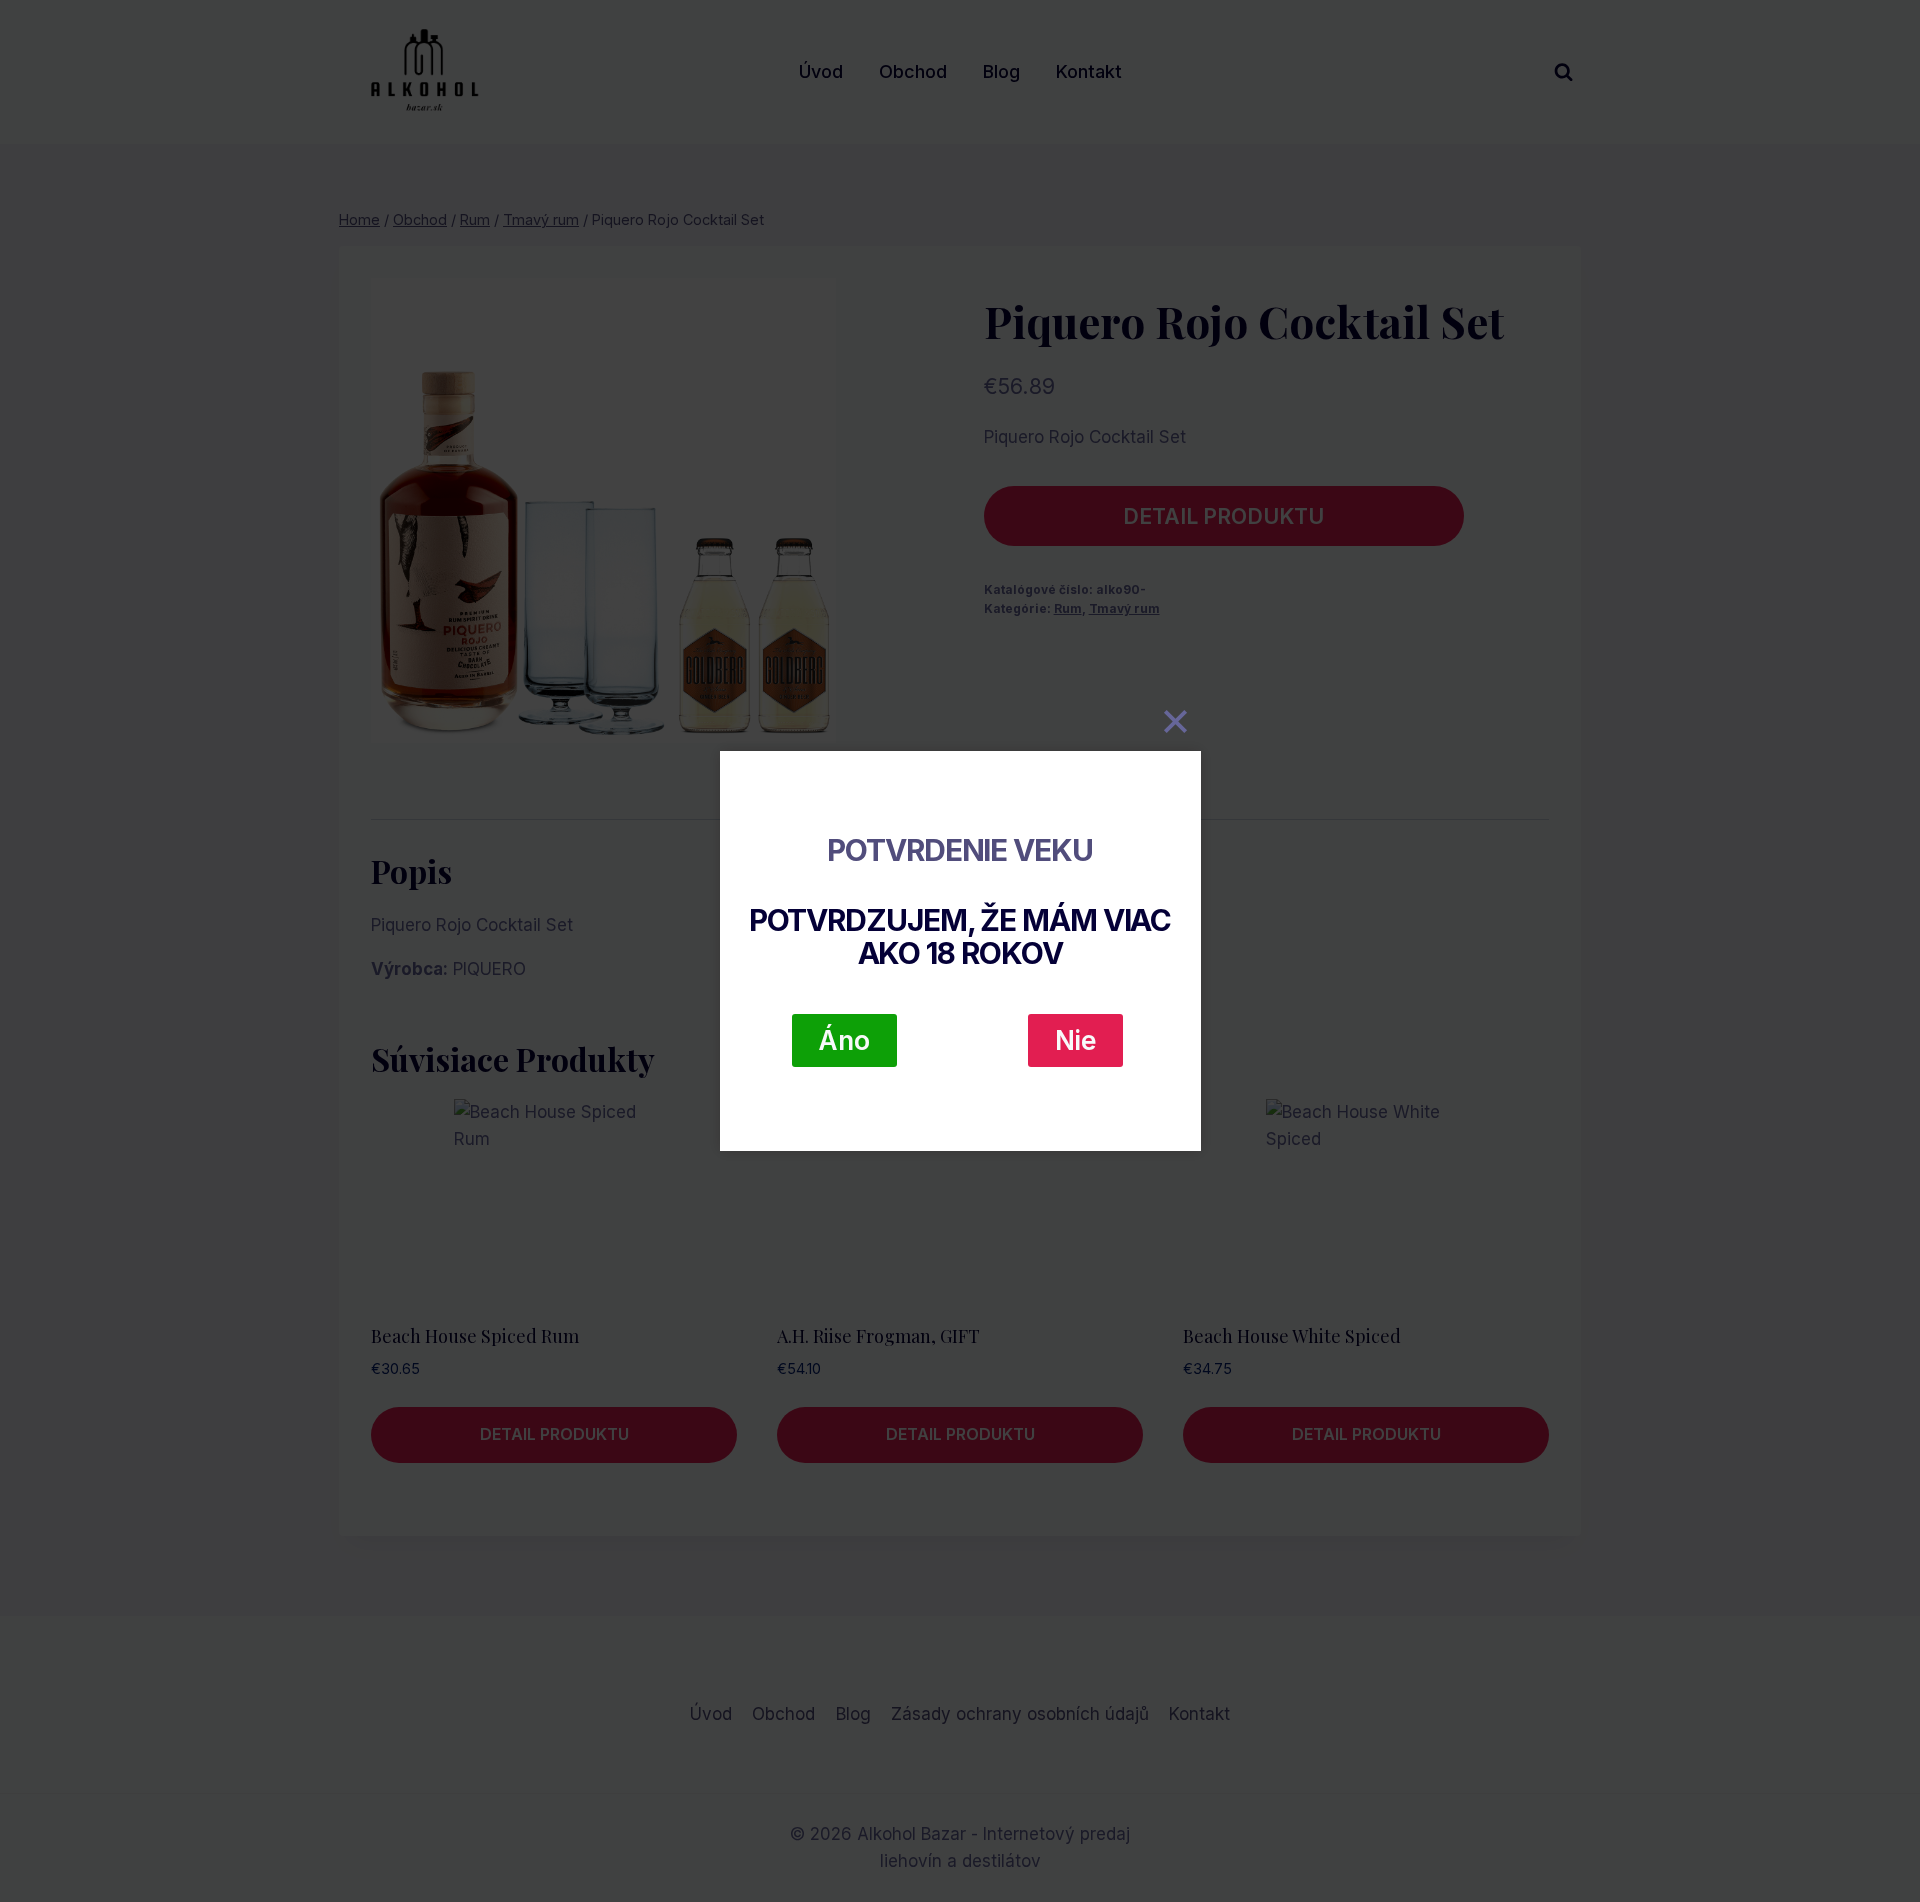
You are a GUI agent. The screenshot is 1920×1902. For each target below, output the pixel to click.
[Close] (1176, 721)
